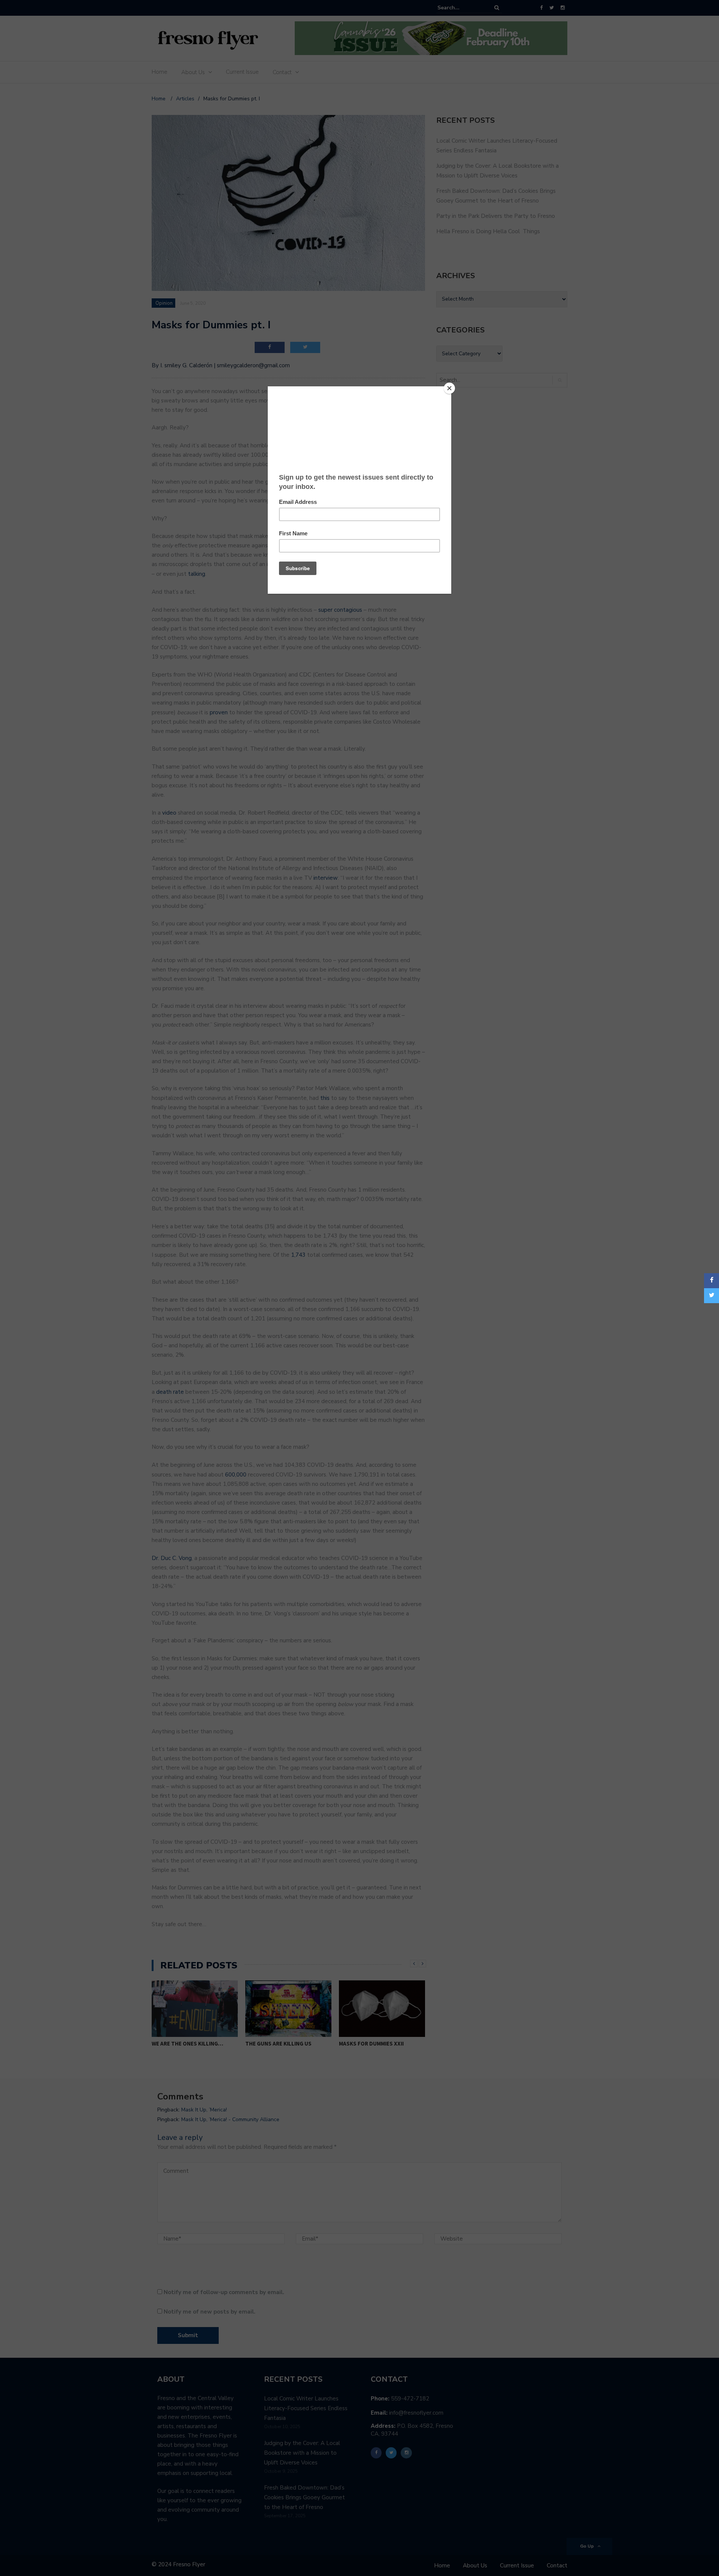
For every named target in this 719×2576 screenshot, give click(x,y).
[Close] (449, 388)
